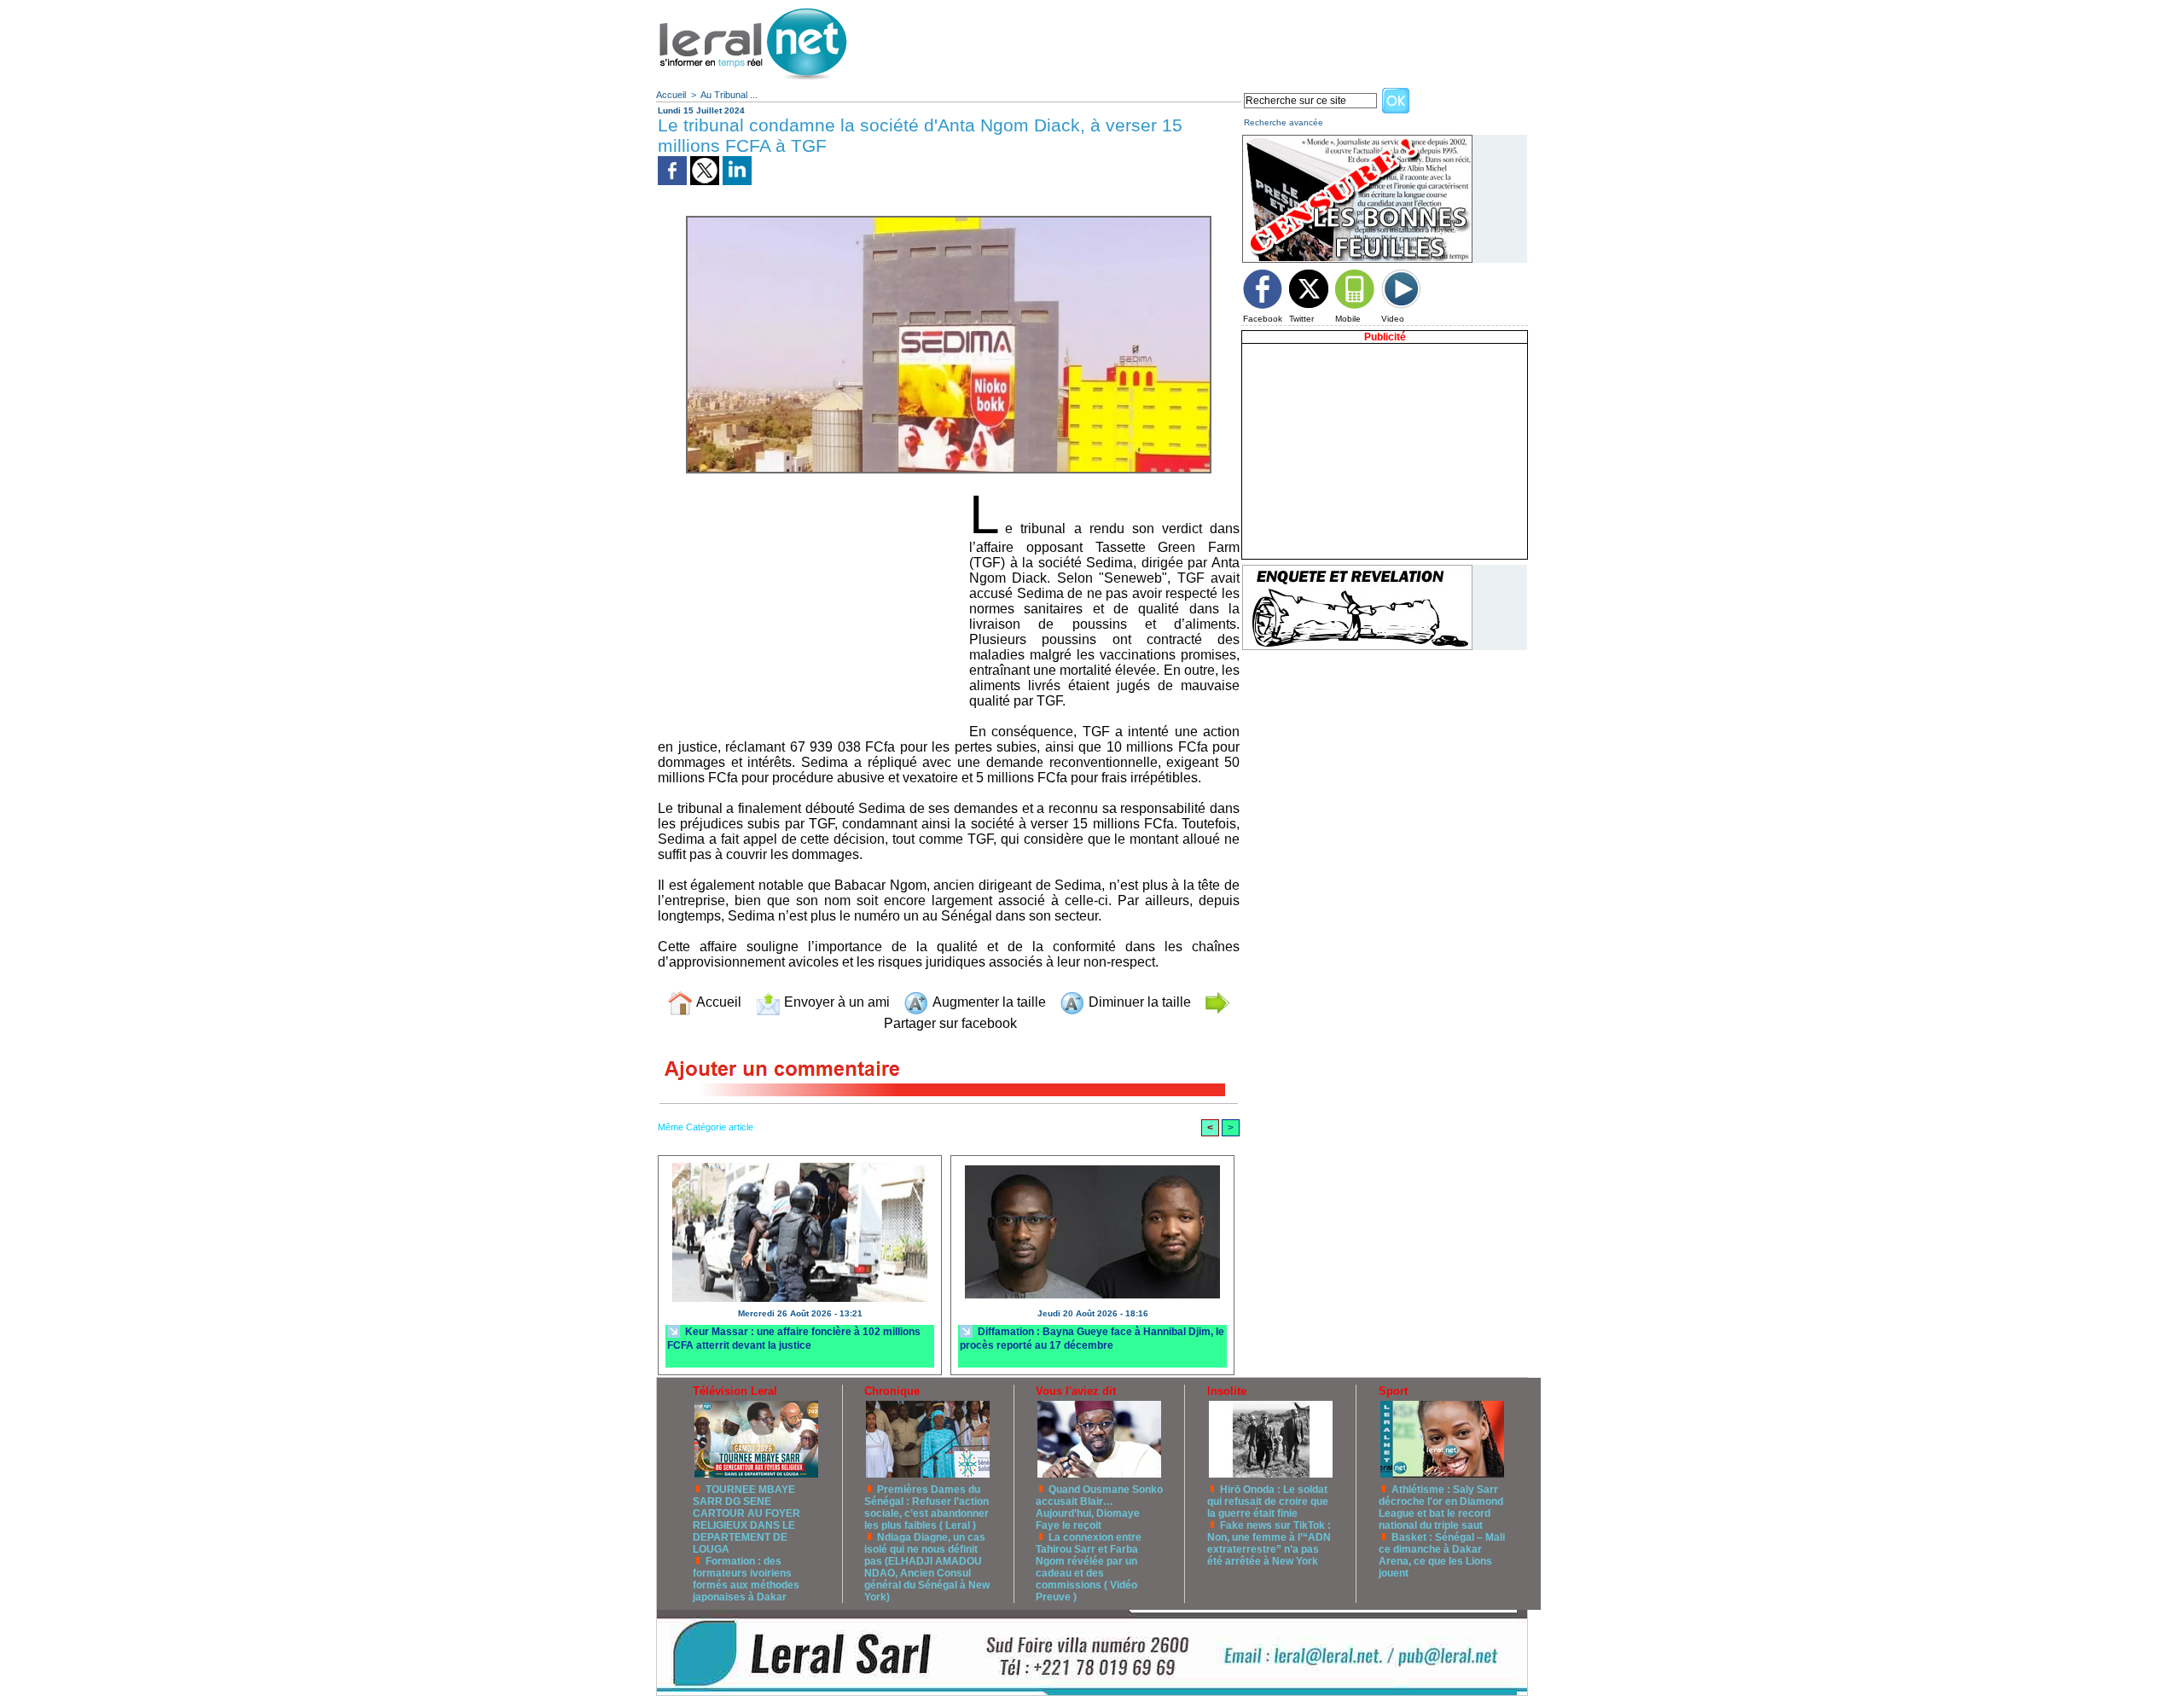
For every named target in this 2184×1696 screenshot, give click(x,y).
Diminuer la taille (1138, 1002)
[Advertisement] (1216, 38)
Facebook (1263, 319)
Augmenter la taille (987, 1002)
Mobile (1348, 319)
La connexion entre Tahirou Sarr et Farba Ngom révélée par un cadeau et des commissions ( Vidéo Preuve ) (1089, 1567)
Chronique (892, 1391)
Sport (1393, 1391)
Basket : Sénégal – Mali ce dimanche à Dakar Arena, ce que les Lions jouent (1442, 1555)
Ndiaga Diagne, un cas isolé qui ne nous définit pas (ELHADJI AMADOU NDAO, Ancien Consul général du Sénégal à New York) (927, 1567)
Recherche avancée (1284, 122)
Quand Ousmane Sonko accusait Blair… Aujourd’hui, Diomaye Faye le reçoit (1099, 1507)
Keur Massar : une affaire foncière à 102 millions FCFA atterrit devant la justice (794, 1338)
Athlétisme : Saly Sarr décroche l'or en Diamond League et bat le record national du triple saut (1441, 1507)
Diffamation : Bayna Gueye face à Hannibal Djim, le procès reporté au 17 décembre (1092, 1338)
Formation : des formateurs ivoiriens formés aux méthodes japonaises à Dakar (746, 1579)
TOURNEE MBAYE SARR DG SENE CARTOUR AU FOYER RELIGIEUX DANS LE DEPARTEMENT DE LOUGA (746, 1519)
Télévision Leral (735, 1391)
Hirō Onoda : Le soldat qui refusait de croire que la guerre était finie (1268, 1501)
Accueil (671, 95)
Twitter (1301, 319)
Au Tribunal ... (729, 95)
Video (1393, 319)
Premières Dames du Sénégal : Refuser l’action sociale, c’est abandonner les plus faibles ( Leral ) (926, 1507)
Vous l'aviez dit (1076, 1391)
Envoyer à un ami (835, 1002)
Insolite (1227, 1391)
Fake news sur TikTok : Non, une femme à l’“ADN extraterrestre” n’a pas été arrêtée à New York (1269, 1543)
